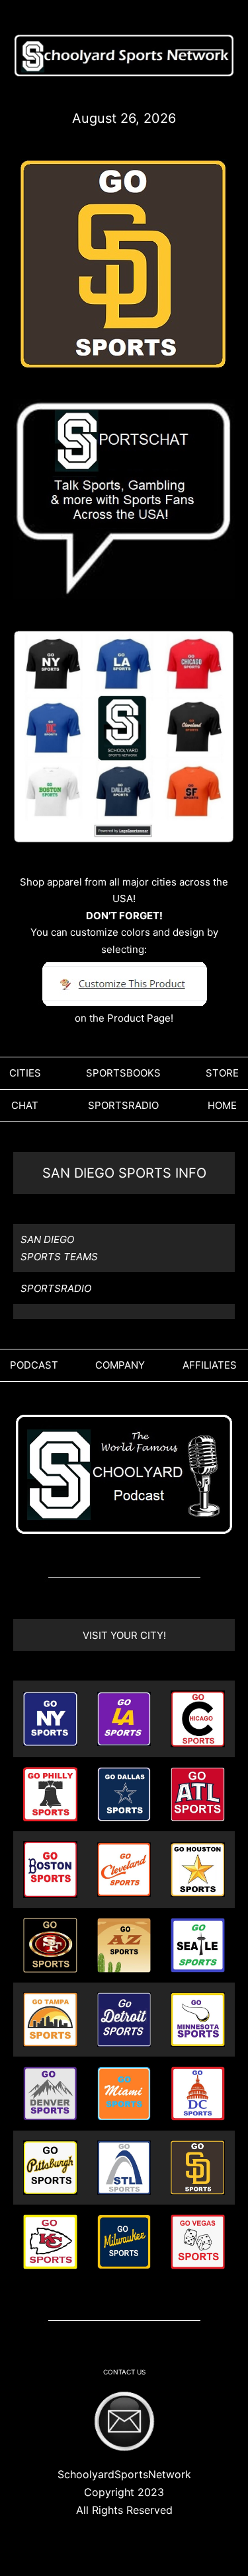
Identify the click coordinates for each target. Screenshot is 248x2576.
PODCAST (34, 1365)
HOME (222, 1105)
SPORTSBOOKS (123, 1073)
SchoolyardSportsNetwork (124, 2474)
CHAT (25, 1105)
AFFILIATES (210, 1365)
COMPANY (120, 1365)
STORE (222, 1073)
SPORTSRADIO (123, 1105)
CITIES (25, 1073)
